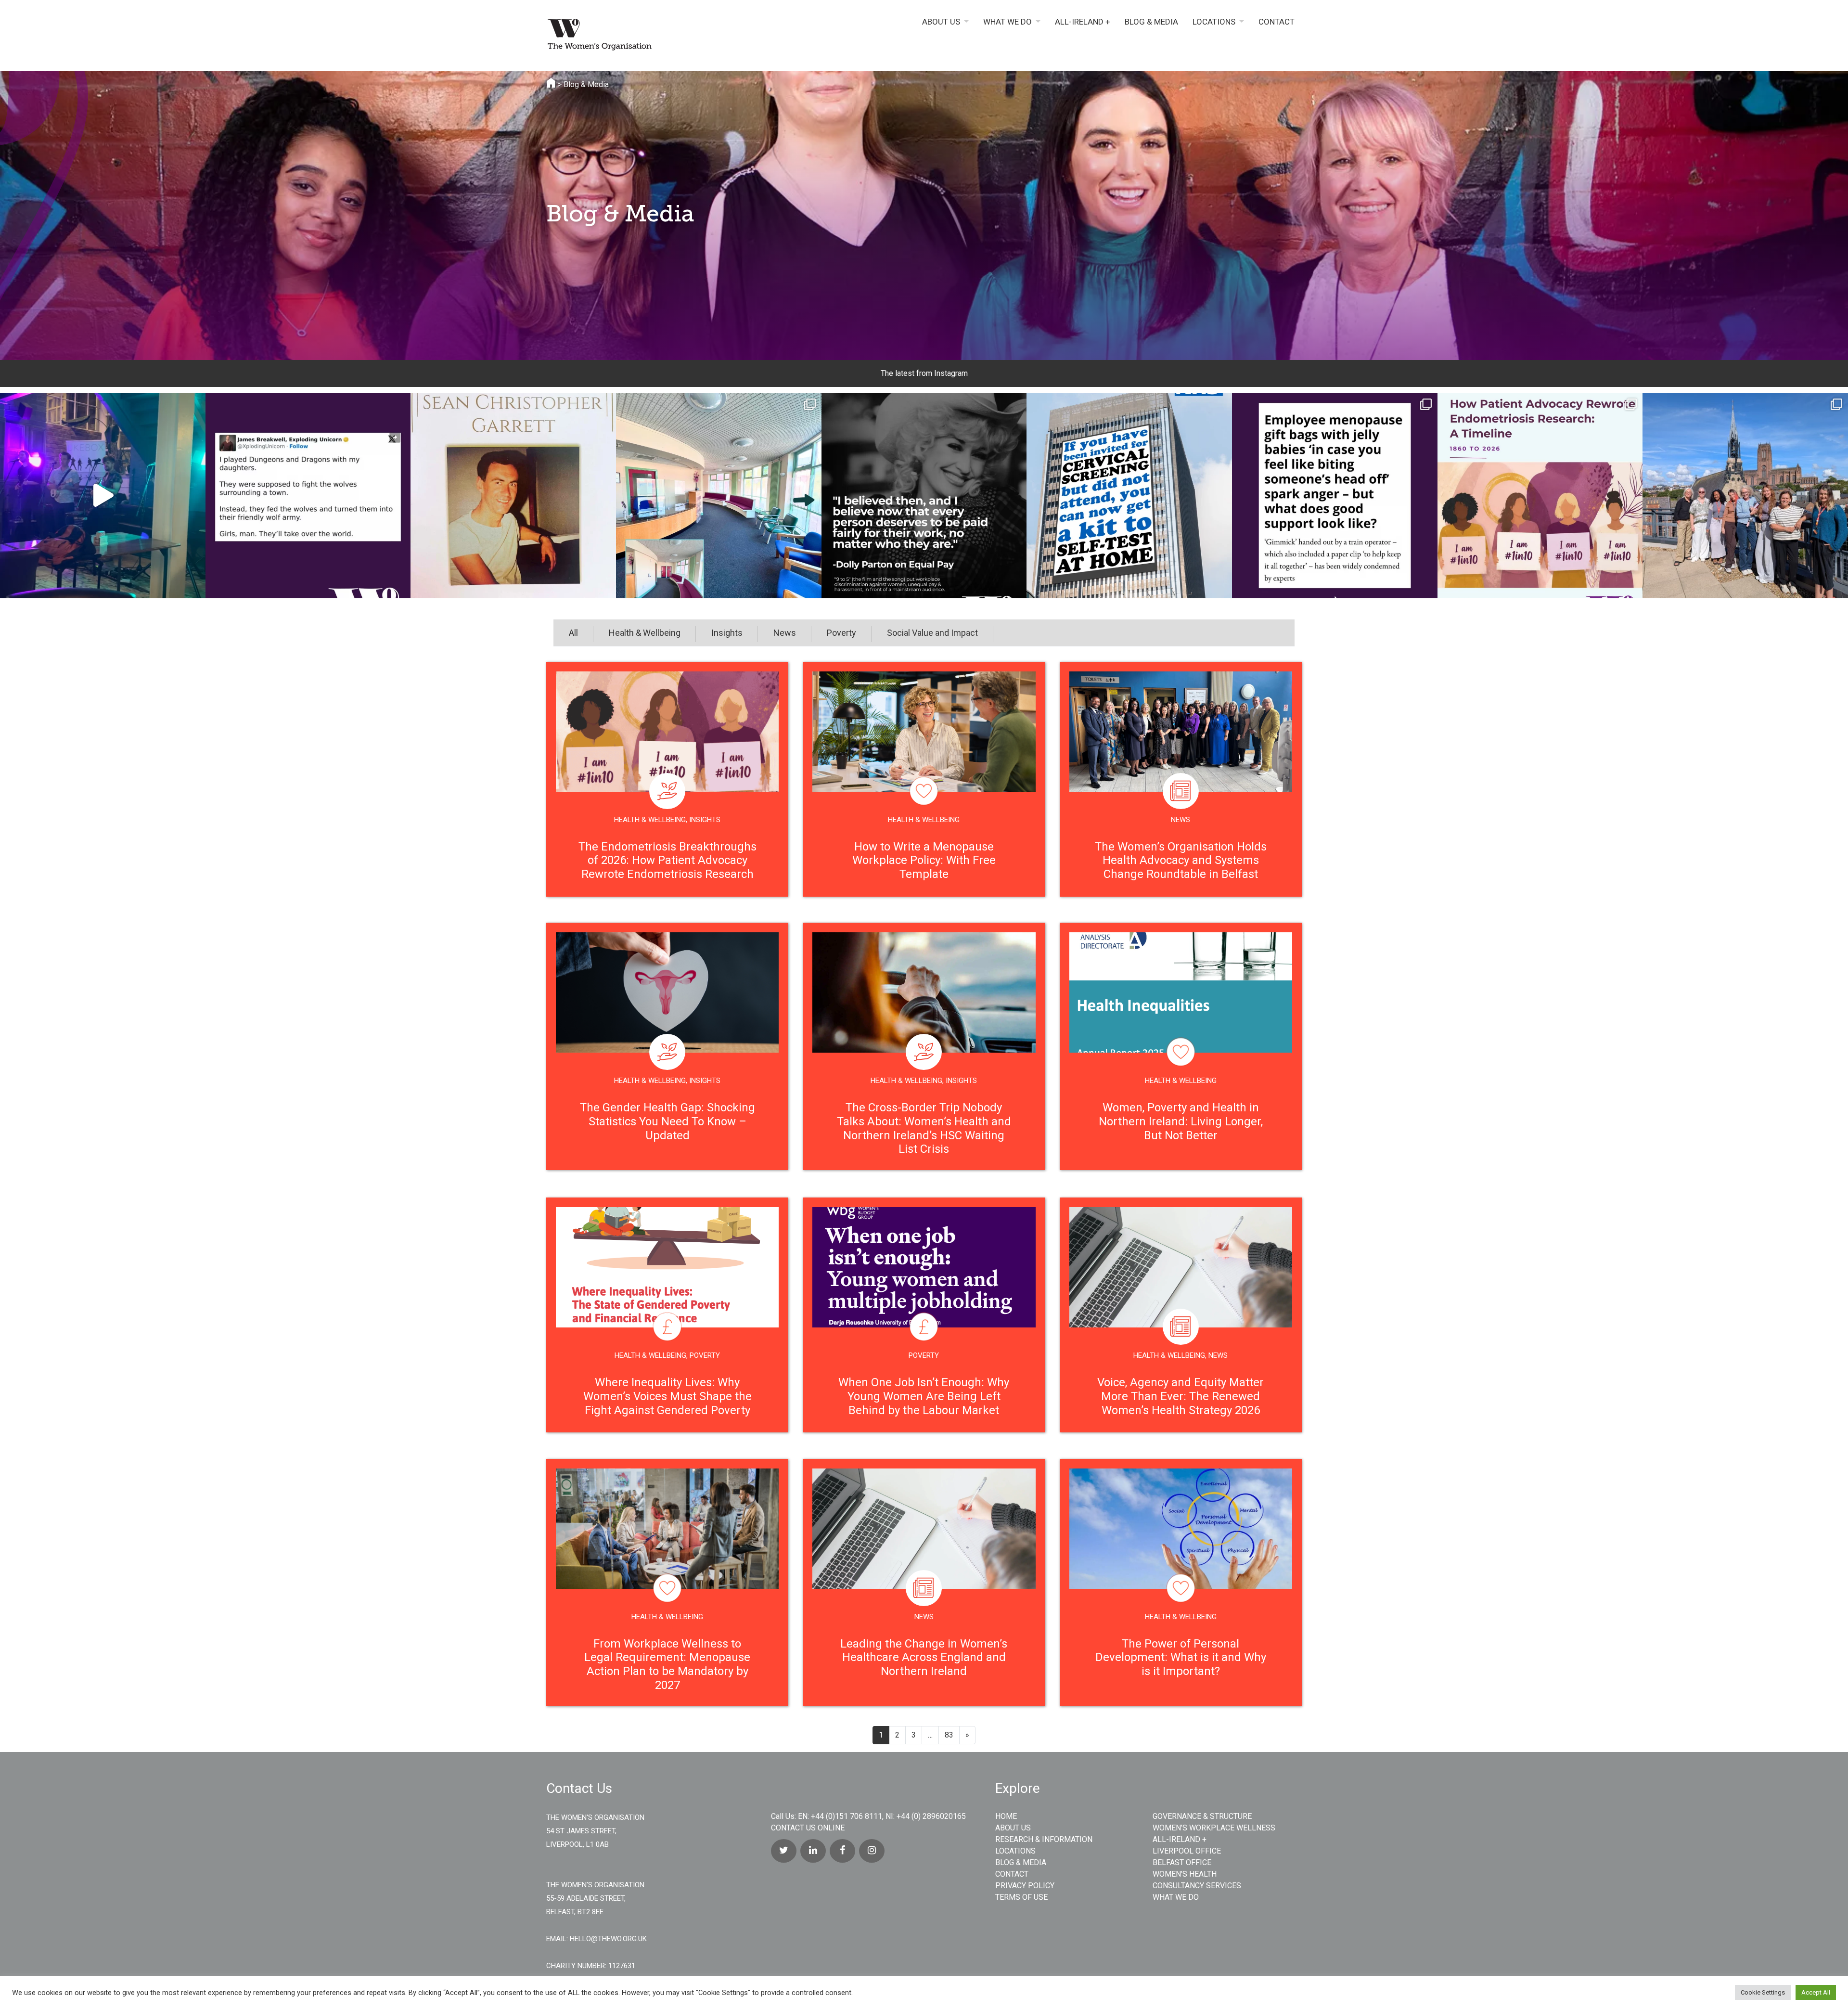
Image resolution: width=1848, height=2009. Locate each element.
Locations (1214, 22)
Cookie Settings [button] (1763, 1992)
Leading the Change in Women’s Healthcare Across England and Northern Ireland (924, 1658)
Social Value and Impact (932, 633)
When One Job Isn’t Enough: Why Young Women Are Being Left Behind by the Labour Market (924, 1396)
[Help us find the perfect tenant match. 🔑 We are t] (719, 496)
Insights (727, 633)
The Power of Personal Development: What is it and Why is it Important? (1181, 1658)
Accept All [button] (1816, 1992)
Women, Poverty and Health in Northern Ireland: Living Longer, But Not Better (1181, 1121)
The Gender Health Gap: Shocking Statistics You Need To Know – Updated (667, 1121)
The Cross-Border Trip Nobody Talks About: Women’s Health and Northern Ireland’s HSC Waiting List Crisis (924, 1128)
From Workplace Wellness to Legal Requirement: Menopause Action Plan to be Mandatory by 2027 (667, 1664)
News (785, 633)
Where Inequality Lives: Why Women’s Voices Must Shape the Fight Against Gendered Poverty (667, 1396)
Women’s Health (1185, 1874)
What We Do (1007, 22)
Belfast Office (1182, 1862)
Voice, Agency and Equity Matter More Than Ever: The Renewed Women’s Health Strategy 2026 (1181, 1396)
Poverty (841, 633)
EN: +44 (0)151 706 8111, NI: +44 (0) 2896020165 (882, 1816)
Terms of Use (1021, 1897)
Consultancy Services (1197, 1886)
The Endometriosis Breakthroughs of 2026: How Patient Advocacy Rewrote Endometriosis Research (667, 861)
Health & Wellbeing (645, 633)
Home (1006, 1816)
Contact (1277, 22)
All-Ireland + (1083, 22)
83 (949, 1735)
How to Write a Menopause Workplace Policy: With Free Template (924, 861)
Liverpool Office (1187, 1851)
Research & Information (1044, 1839)
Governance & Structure (1202, 1816)
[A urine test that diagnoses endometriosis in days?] (1540, 496)
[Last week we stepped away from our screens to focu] (1745, 496)
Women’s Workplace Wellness (1214, 1828)
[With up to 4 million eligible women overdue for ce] (1129, 496)
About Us (941, 22)
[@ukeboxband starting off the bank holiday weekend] (103, 496)
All (573, 633)
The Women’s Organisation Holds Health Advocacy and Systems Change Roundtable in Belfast (1181, 861)
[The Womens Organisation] (635, 37)
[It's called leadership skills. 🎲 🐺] (308, 496)
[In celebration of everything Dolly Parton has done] (924, 496)
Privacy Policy (1025, 1886)
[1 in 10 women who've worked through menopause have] (1335, 496)
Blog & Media (1151, 22)
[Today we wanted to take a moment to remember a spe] (513, 496)
